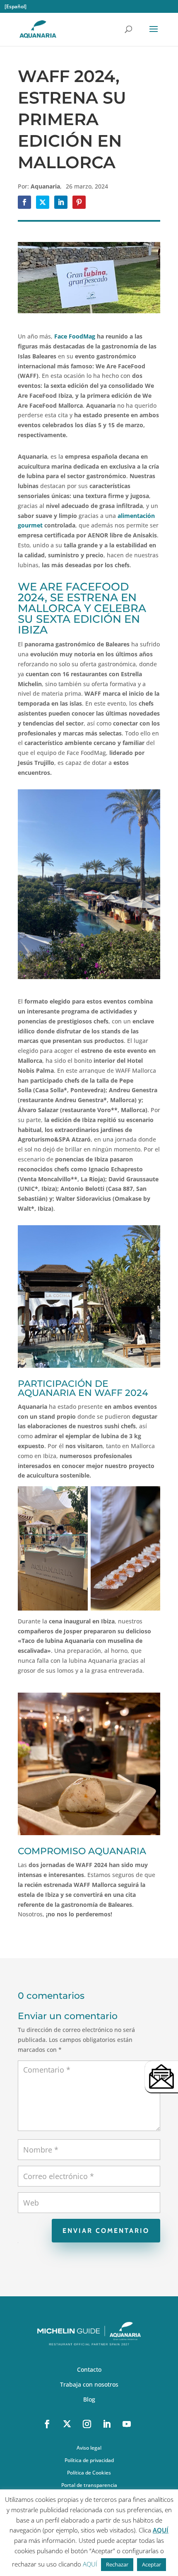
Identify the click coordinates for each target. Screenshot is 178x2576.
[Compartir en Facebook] (24, 202)
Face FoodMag (75, 336)
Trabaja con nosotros (89, 2385)
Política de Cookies (89, 2473)
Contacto (89, 2370)
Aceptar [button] (152, 2564)
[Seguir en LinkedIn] (107, 2424)
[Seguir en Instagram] (87, 2424)
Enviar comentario (106, 2231)
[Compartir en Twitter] (43, 202)
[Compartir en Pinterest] (79, 202)
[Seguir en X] (67, 2424)
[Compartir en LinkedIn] (61, 202)
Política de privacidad (89, 2461)
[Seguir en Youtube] (127, 2424)
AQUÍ (161, 2530)
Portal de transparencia (89, 2485)
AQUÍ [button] (90, 2564)
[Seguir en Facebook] (47, 2424)
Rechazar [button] (117, 2564)
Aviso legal (89, 2448)
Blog (89, 2400)
